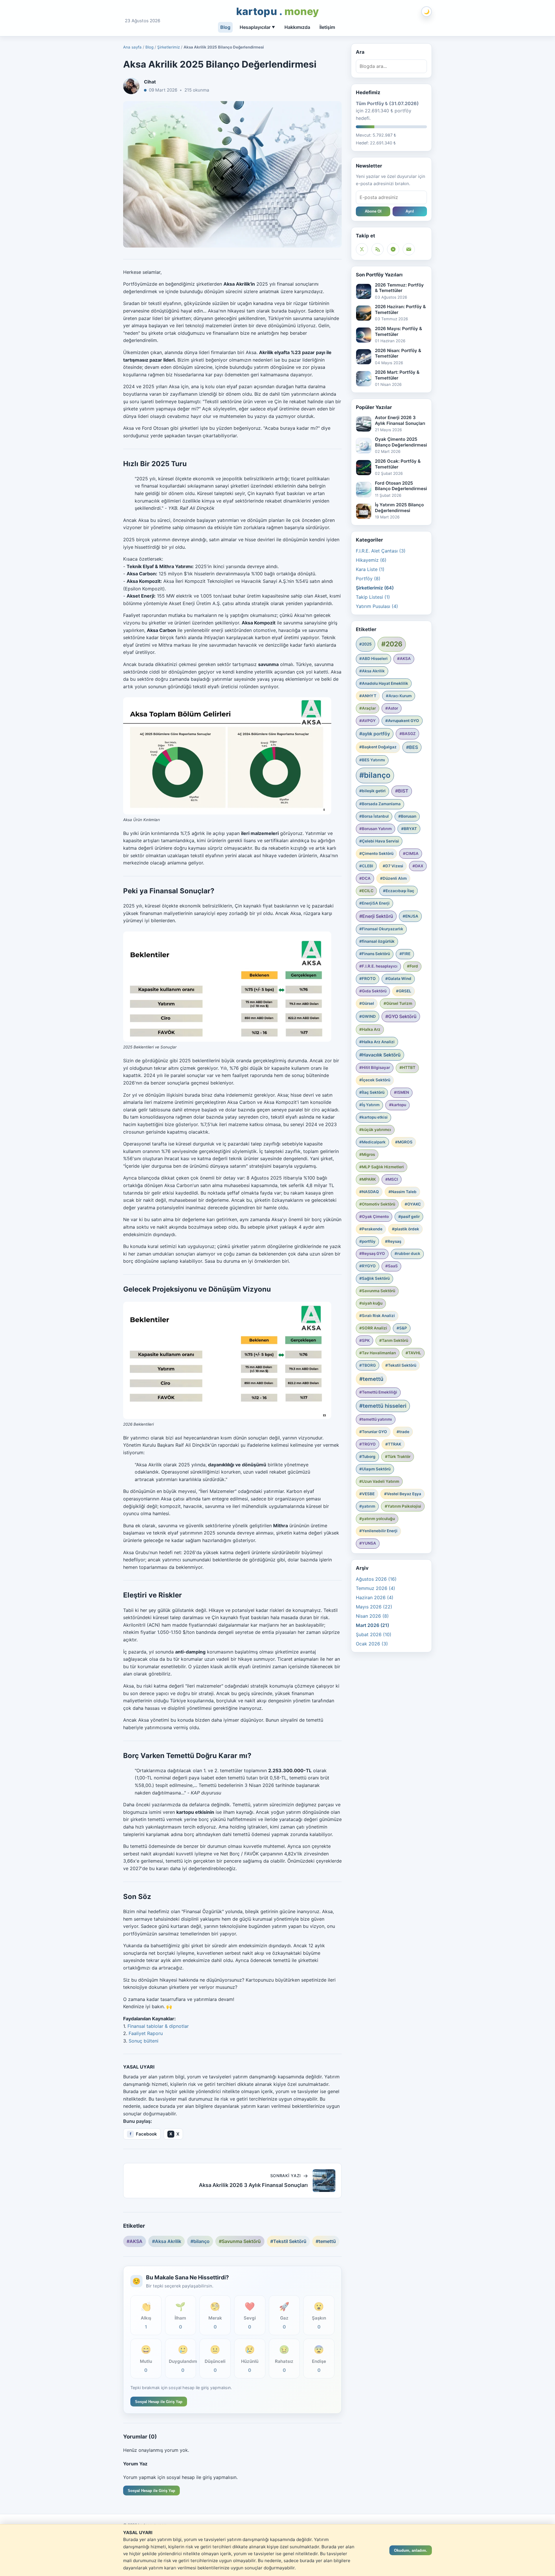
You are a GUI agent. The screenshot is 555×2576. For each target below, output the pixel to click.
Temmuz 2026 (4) (375, 1588)
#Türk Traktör (398, 1457)
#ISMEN (402, 1092)
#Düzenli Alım (393, 878)
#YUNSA (368, 1543)
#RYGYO (368, 1266)
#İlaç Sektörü (372, 1092)
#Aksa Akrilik (167, 2241)
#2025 (366, 644)
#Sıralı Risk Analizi (377, 1316)
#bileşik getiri (372, 791)
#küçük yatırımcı (375, 1130)
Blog (225, 27)
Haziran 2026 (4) (375, 1597)
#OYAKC (413, 1204)
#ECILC (366, 891)
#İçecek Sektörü (375, 1080)
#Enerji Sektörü (376, 916)
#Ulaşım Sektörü (375, 1469)
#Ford (412, 966)
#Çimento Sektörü (376, 853)
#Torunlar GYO (373, 1432)
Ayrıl (410, 211)
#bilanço (200, 2241)
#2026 (392, 644)
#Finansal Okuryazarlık (381, 929)
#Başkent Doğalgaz (378, 747)
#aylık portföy (375, 734)
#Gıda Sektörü (373, 991)
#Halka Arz (370, 1029)
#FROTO (368, 979)
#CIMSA (411, 853)
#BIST (402, 791)
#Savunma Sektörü (240, 2241)
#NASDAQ (369, 1192)
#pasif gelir (409, 1217)
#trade (403, 1432)
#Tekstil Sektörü (288, 2241)
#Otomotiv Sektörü (377, 1204)
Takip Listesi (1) (373, 597)
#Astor (392, 708)
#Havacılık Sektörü (380, 1055)
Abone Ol (373, 211)
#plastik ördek (406, 1229)
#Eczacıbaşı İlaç (399, 891)
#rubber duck (407, 1253)
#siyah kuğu (371, 1303)
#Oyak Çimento (374, 1217)
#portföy (367, 1241)
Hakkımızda (297, 27)
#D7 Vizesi (393, 866)
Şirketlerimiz (169, 47)
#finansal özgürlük (377, 941)
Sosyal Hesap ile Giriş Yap (159, 2402)
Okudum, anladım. (411, 2550)
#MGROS (404, 1142)
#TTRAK (393, 1444)
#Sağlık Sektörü (374, 1278)
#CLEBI (366, 866)
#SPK (365, 1340)
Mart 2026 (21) (372, 1625)
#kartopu (398, 1105)
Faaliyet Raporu (146, 2033)
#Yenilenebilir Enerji (378, 1531)
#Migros (367, 1154)
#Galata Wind (398, 979)
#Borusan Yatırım (375, 829)
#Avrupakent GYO (402, 721)
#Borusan (407, 816)
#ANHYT (368, 696)
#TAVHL (413, 1353)
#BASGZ (408, 734)
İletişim (327, 27)
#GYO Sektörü (401, 1016)
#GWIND (368, 1016)
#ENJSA (410, 916)
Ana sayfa (132, 47)
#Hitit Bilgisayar (375, 1067)
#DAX (418, 866)
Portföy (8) (368, 579)
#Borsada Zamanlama (380, 804)
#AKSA (135, 2241)
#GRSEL (404, 991)
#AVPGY (368, 721)
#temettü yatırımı (376, 1419)
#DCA (365, 878)
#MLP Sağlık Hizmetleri (382, 1167)
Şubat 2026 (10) (374, 1634)
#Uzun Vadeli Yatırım (379, 1481)
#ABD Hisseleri (373, 659)
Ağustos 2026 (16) (376, 1579)
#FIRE (405, 954)
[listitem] (142, 2134)
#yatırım (367, 1506)
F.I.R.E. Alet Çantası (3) (381, 551)
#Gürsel (367, 1003)
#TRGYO (368, 1444)
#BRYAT (409, 829)
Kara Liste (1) (370, 569)
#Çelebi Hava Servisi (379, 841)
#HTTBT (407, 1067)
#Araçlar (368, 708)
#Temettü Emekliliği (378, 1392)
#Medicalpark (372, 1142)
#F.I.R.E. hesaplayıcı (378, 966)
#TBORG (368, 1365)
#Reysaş (393, 1241)
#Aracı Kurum (399, 696)
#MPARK (368, 1179)
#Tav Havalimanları (378, 1353)
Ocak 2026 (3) (372, 1644)
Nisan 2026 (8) (372, 1616)
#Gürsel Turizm (398, 1003)
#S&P (402, 1328)
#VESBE (367, 1494)
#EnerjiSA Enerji (374, 903)
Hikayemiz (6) (371, 560)
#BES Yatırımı (372, 760)
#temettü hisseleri (383, 1406)
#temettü (326, 2241)
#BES (412, 747)
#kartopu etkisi (373, 1117)
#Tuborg (367, 1457)
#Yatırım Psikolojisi (403, 1506)
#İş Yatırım (369, 1105)
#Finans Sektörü (375, 954)
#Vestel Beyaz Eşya (403, 1494)
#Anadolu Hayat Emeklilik (384, 683)
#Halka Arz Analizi (377, 1042)
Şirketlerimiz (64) (375, 588)
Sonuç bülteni (144, 2041)
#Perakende (371, 1229)
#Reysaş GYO (372, 1253)
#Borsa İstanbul (374, 816)
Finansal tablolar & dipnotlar (158, 2026)
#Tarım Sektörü (394, 1340)
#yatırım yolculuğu (377, 1519)
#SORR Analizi (373, 1328)
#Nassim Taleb (403, 1192)
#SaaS (392, 1266)
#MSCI (392, 1179)
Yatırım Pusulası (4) (377, 606)
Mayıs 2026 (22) (374, 1607)
